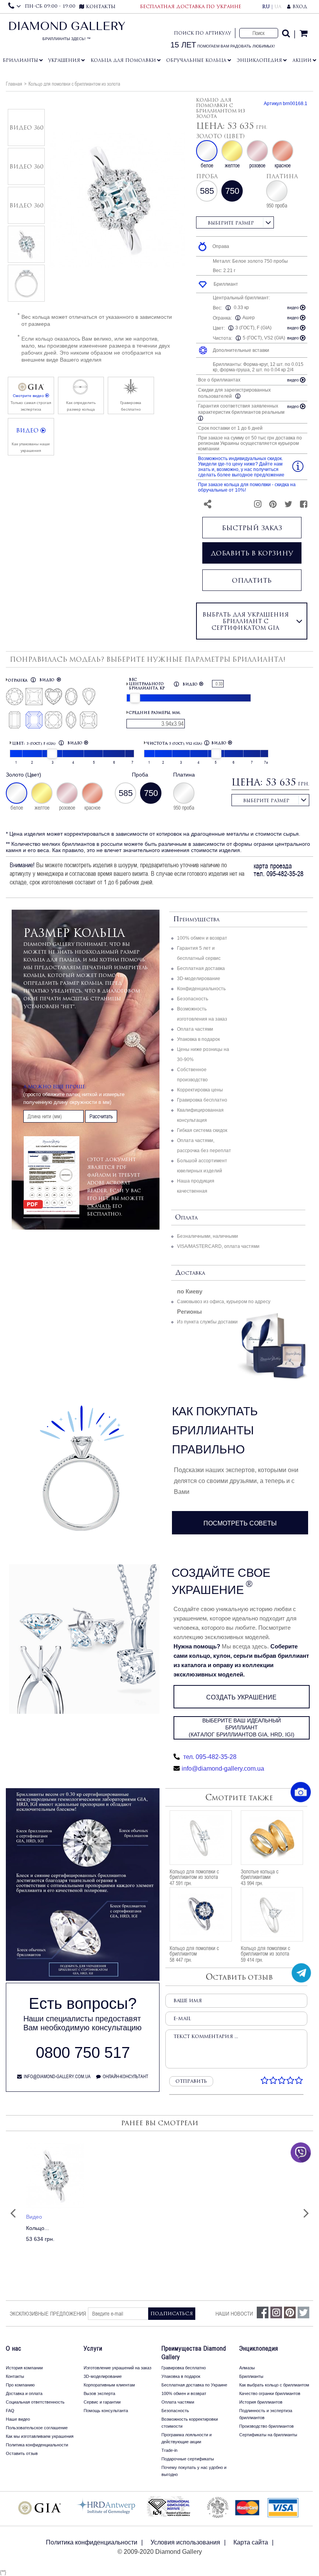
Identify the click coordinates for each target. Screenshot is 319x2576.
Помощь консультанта (106, 2411)
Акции (302, 60)
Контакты (15, 2376)
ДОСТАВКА (190, 1273)
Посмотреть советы (240, 1523)
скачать (99, 1206)
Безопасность (193, 999)
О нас (14, 2348)
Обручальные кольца (196, 60)
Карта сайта (251, 2542)
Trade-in (169, 2450)
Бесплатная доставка (201, 968)
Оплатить (252, 580)
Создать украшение (241, 1697)
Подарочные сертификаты (188, 2459)
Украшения (64, 60)
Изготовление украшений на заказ (117, 2368)
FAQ (10, 2411)
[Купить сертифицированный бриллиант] (83, 1979)
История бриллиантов (261, 2402)
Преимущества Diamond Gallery (194, 2353)
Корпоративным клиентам (109, 2385)
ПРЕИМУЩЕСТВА (196, 920)
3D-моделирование (199, 979)
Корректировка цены (200, 1090)
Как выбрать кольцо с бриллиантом (274, 2385)
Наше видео (18, 2419)
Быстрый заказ (252, 528)
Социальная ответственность (35, 2402)
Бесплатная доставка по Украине (194, 2385)
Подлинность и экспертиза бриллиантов (266, 2414)
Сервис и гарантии (102, 2402)
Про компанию (20, 2385)
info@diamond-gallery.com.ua (223, 1769)
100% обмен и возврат (202, 938)
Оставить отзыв (22, 2453)
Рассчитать (101, 1116)
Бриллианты (20, 60)
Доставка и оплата (24, 2393)
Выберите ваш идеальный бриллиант (242, 1727)
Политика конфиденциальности (37, 2445)
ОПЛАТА (186, 1218)
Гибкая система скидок (202, 1130)
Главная (14, 84)
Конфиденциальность (201, 989)
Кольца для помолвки (123, 60)
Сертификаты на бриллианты (268, 2435)
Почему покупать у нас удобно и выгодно (194, 2471)
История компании (24, 2368)
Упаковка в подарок (198, 1039)
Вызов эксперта (99, 2393)
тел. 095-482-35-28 (209, 1757)
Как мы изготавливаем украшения (40, 2436)
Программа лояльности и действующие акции (187, 2438)
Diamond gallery (67, 33)
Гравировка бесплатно (202, 1100)
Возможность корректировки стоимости (190, 2423)
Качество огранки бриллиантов (270, 2393)
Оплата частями (195, 1029)
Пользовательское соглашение (37, 2428)
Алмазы (247, 2368)
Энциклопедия (259, 60)
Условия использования (185, 2542)
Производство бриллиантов (266, 2426)
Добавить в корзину (252, 553)
